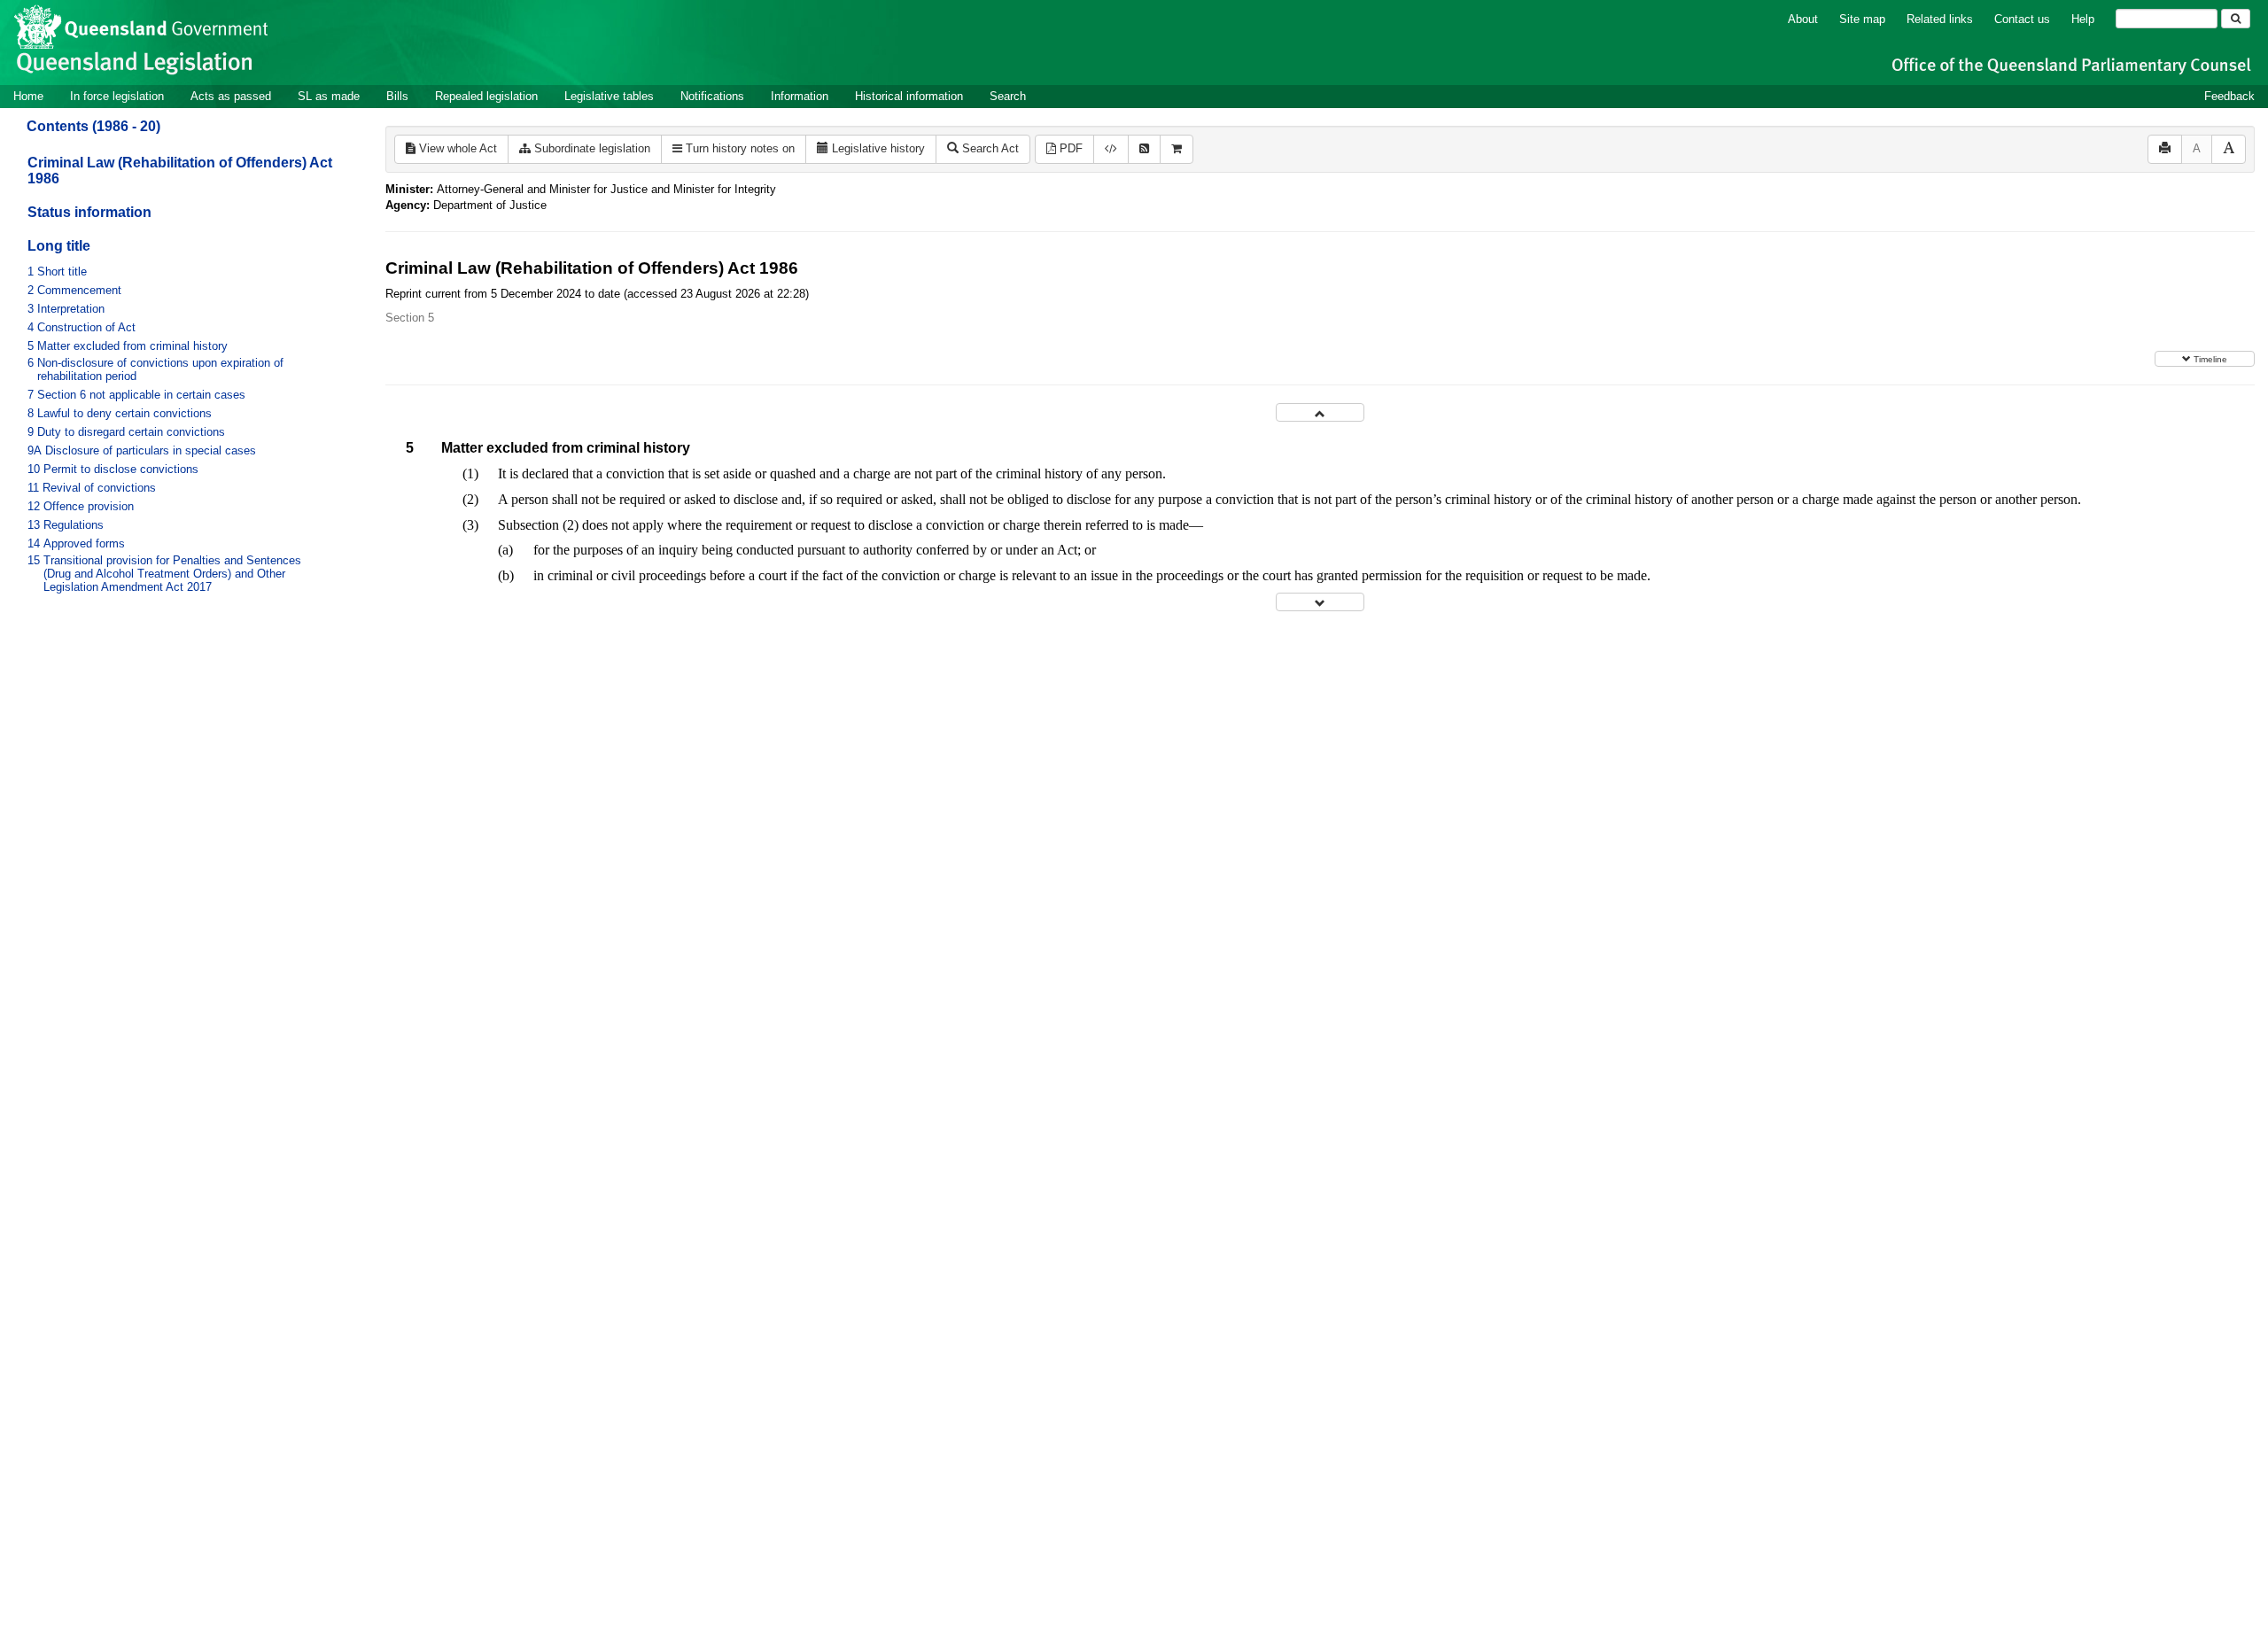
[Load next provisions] (1320, 602)
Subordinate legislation (590, 148)
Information (800, 96)
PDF (1069, 148)
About (1803, 19)
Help (2083, 19)
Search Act (989, 148)
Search (1008, 96)
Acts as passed (231, 96)
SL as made (329, 96)
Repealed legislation (486, 96)
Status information (89, 212)
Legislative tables (609, 96)
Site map (1862, 19)
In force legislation (117, 96)
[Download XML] (1111, 149)
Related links (1940, 19)
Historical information (909, 96)
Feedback (2229, 96)
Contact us (2022, 19)
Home (28, 96)
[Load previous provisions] (1320, 412)
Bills (397, 96)
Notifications (712, 96)
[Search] (2236, 19)
